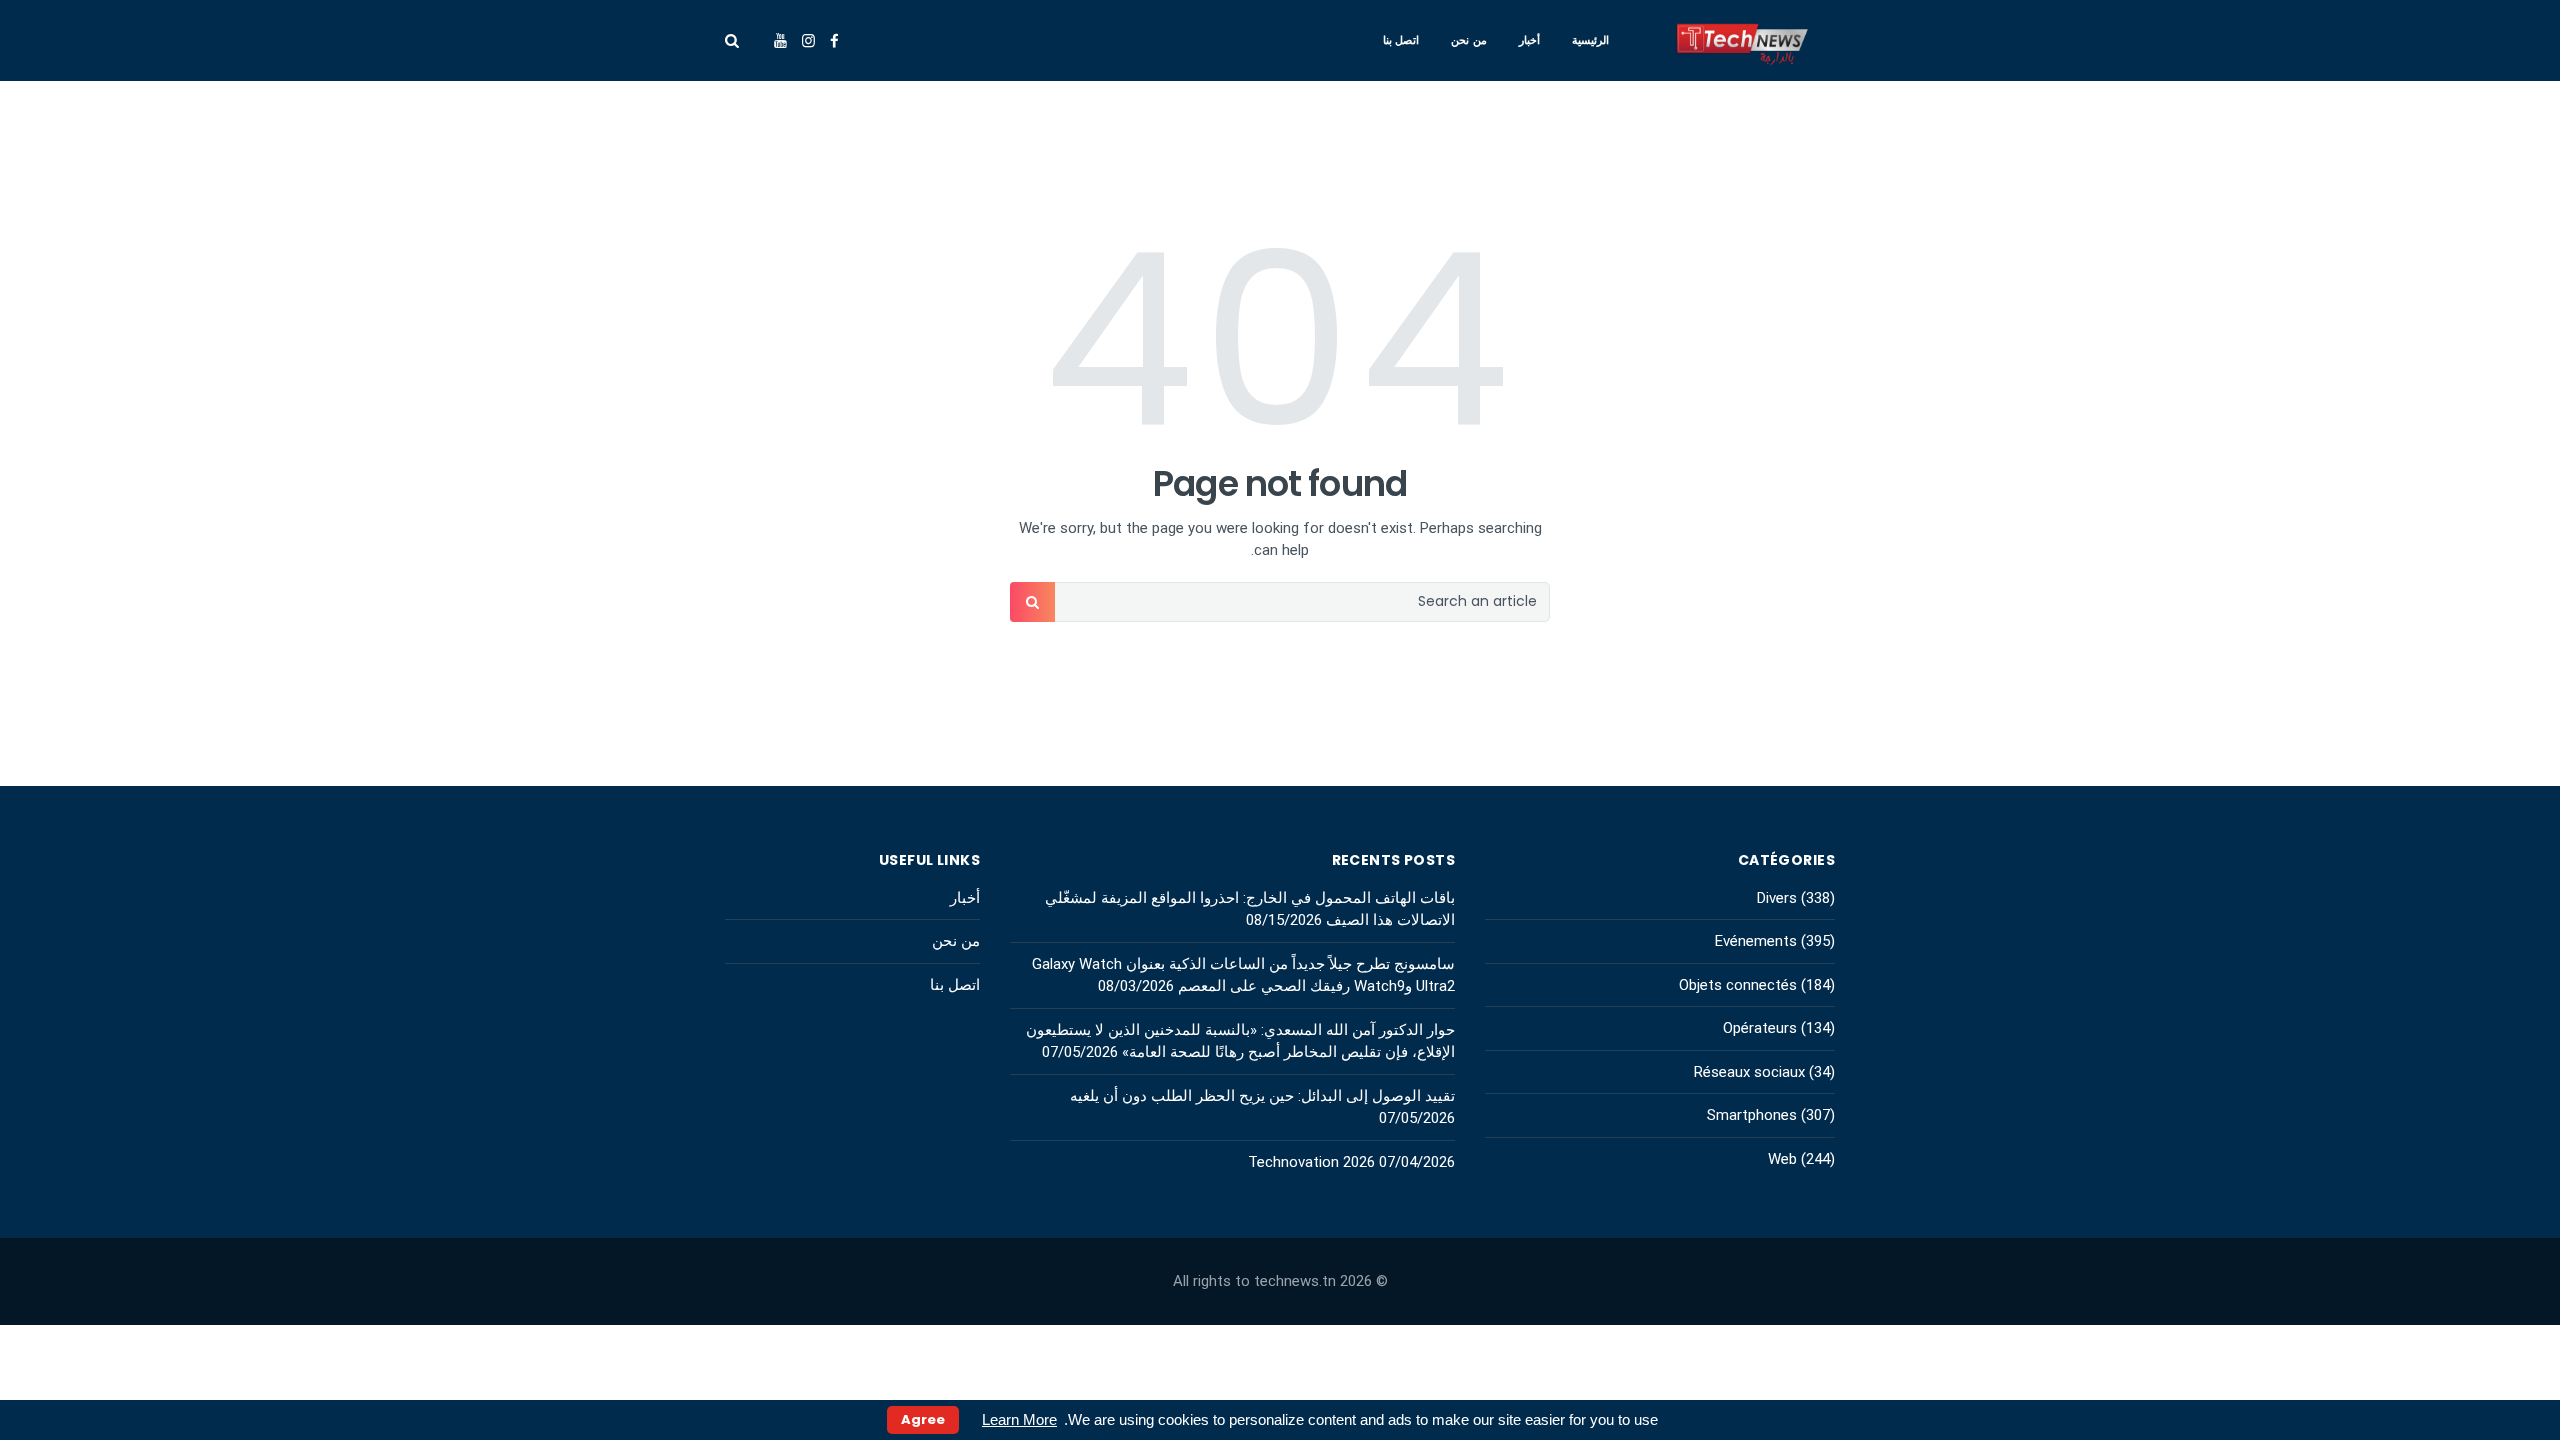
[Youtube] (780, 41)
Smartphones (1752, 1115)
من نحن (1469, 40)
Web (1782, 1159)
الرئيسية (1590, 40)
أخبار (1529, 40)
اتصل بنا (1401, 40)
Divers (1777, 898)
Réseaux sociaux (1749, 1072)
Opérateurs (1760, 1028)
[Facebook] (834, 41)
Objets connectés (1738, 985)
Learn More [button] (1019, 1419)
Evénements (1756, 941)
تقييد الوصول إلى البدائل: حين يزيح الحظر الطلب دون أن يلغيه (1262, 1096)
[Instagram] (808, 41)
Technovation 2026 (1311, 1162)
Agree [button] (923, 1419)
